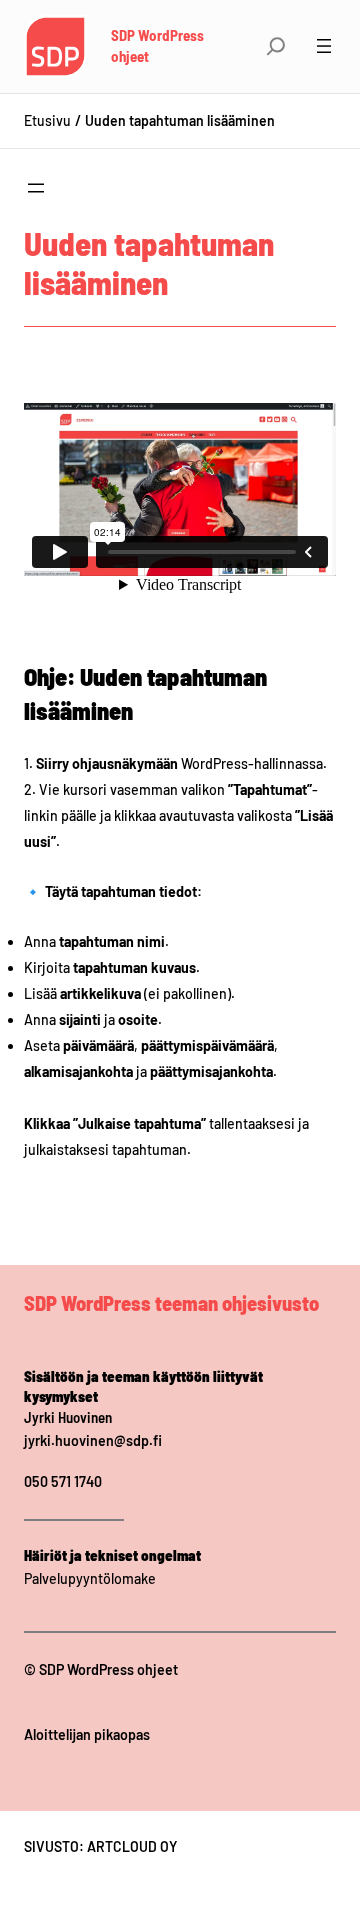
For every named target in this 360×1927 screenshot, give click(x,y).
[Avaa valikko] (324, 46)
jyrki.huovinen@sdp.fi (93, 1440)
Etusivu (47, 120)
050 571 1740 (63, 1481)
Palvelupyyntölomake (90, 1578)
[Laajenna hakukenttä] (276, 46)
